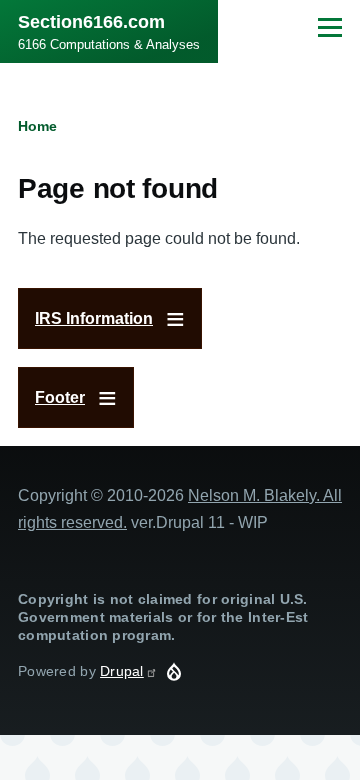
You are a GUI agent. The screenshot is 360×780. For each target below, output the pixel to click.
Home (37, 126)
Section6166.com (91, 22)
